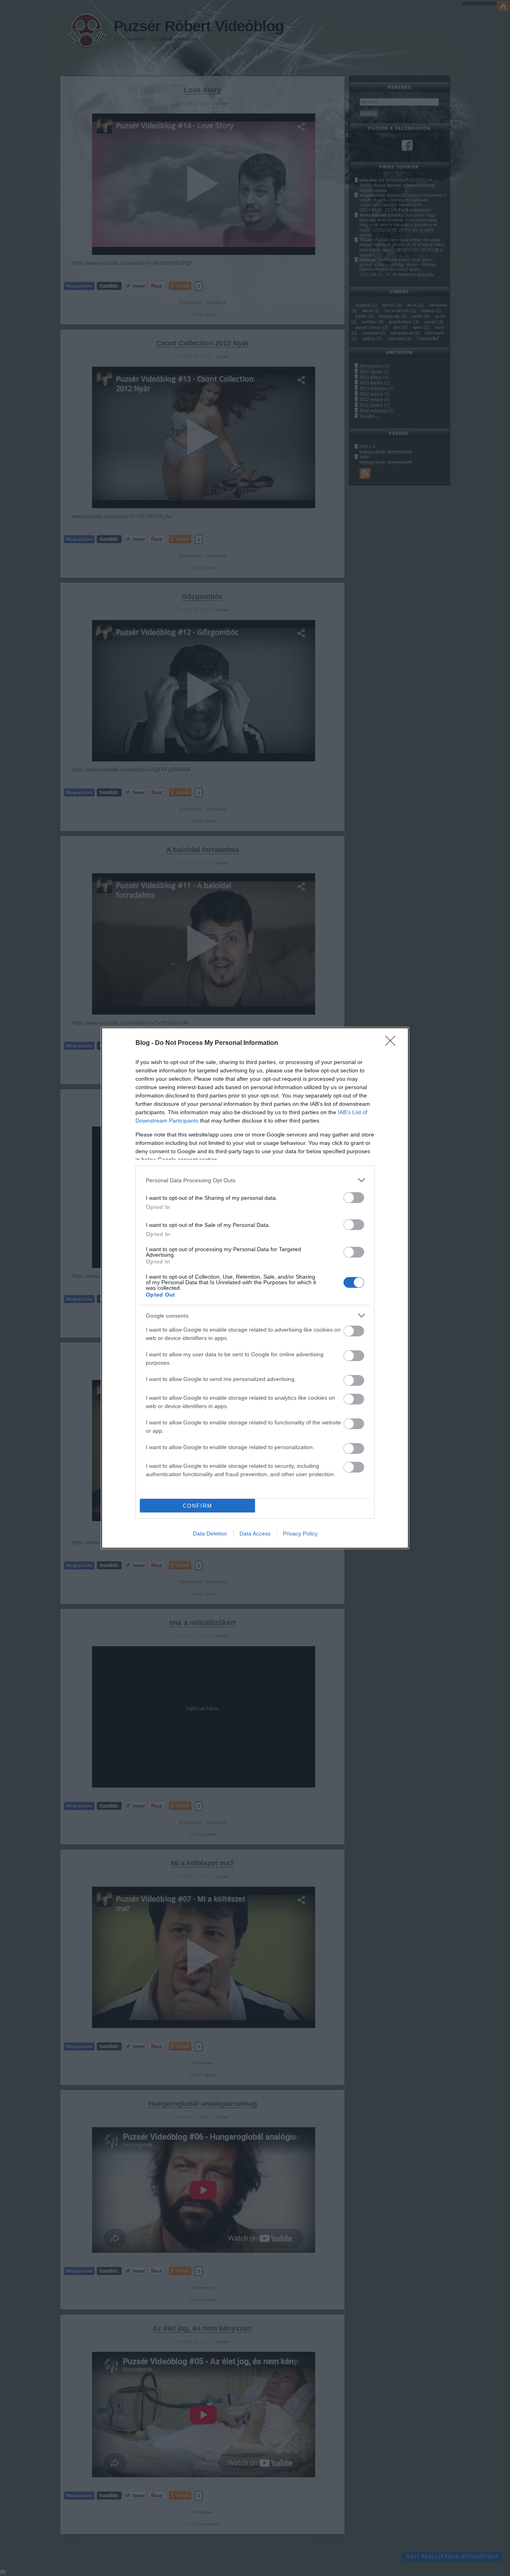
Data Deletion (210, 1533)
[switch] (354, 1198)
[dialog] (255, 1288)
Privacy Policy (300, 1533)
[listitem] (255, 1180)
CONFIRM (198, 1506)
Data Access (255, 1533)
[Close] (393, 1043)
